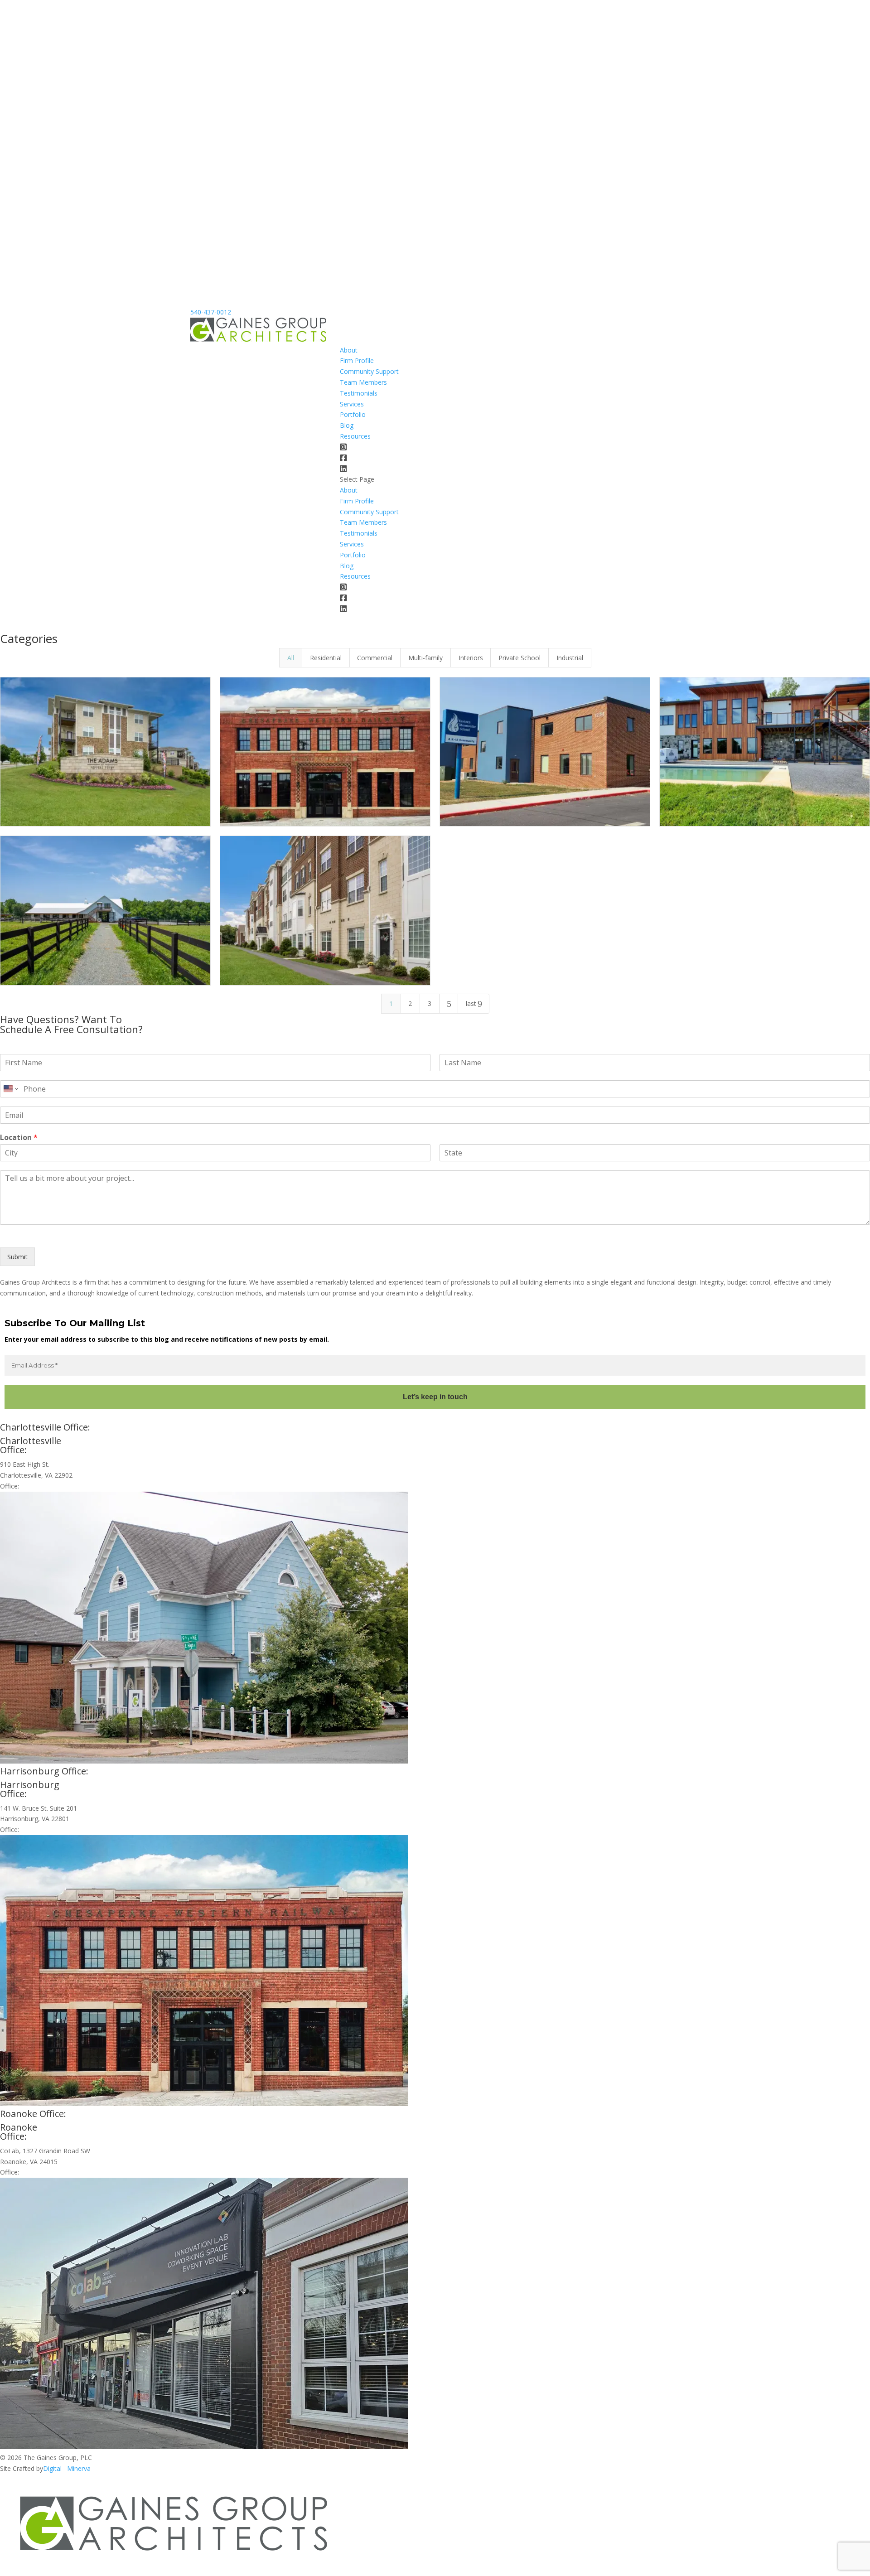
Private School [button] (520, 658)
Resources (355, 436)
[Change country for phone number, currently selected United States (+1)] (10, 1089)
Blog (347, 425)
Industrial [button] (570, 658)
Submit (17, 1257)
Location (19, 1138)
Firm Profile (357, 360)
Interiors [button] (471, 658)
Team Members (363, 382)
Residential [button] (326, 658)
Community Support (369, 371)
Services (352, 404)
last (474, 1004)
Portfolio (353, 414)
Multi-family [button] (425, 658)
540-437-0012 (211, 312)
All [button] (291, 658)
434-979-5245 (41, 1486)
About (349, 350)
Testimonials (359, 393)
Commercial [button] (375, 658)
